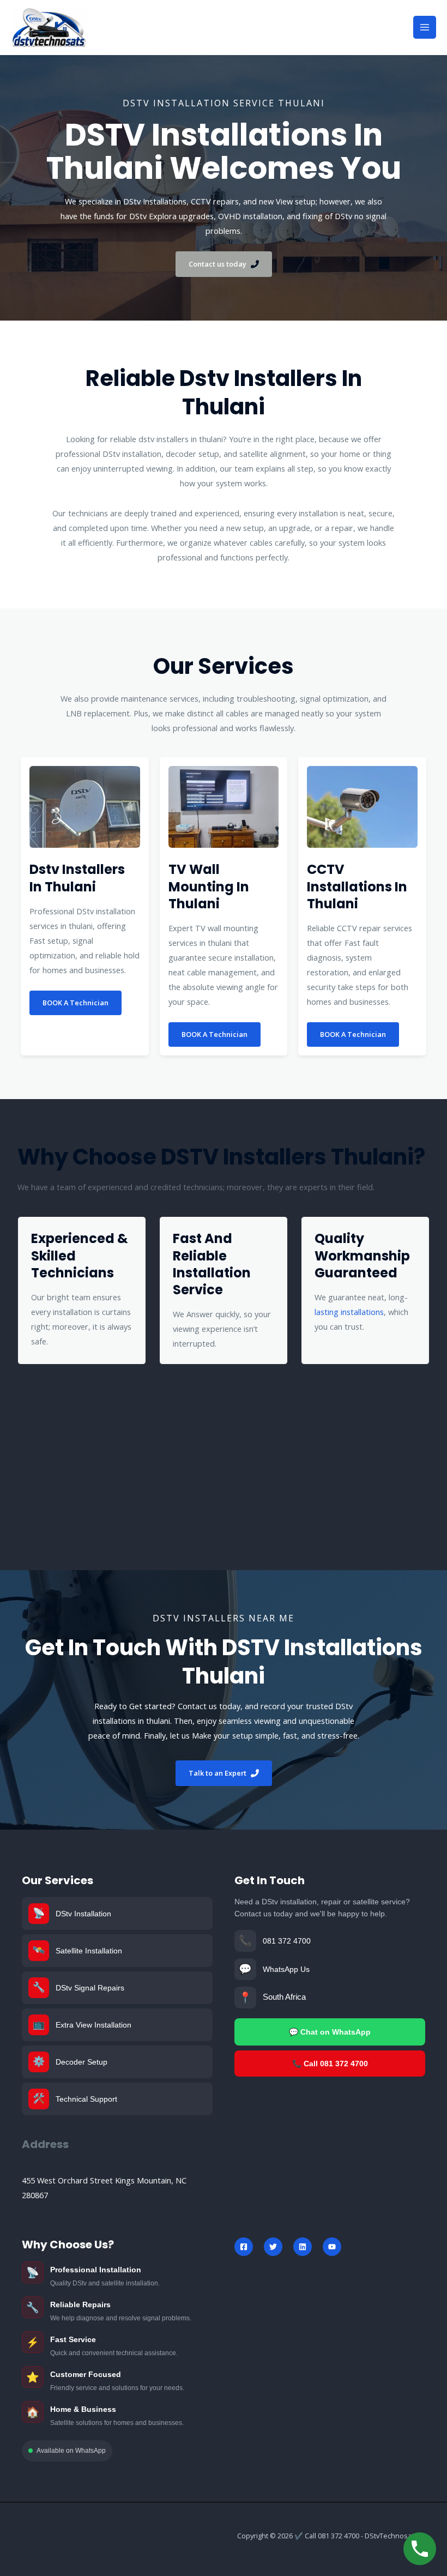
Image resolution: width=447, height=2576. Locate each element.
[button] (224, 264)
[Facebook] (244, 2247)
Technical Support (86, 2099)
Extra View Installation (93, 2025)
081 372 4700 (287, 1941)
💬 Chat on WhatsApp (330, 2032)
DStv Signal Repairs (90, 1988)
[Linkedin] (303, 2247)
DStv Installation (83, 1914)
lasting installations (349, 1312)
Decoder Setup (81, 2062)
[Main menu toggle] (425, 27)
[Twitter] (273, 2247)
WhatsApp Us (286, 1969)
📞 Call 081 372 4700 (330, 2064)
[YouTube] (332, 2247)
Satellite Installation (89, 1951)
